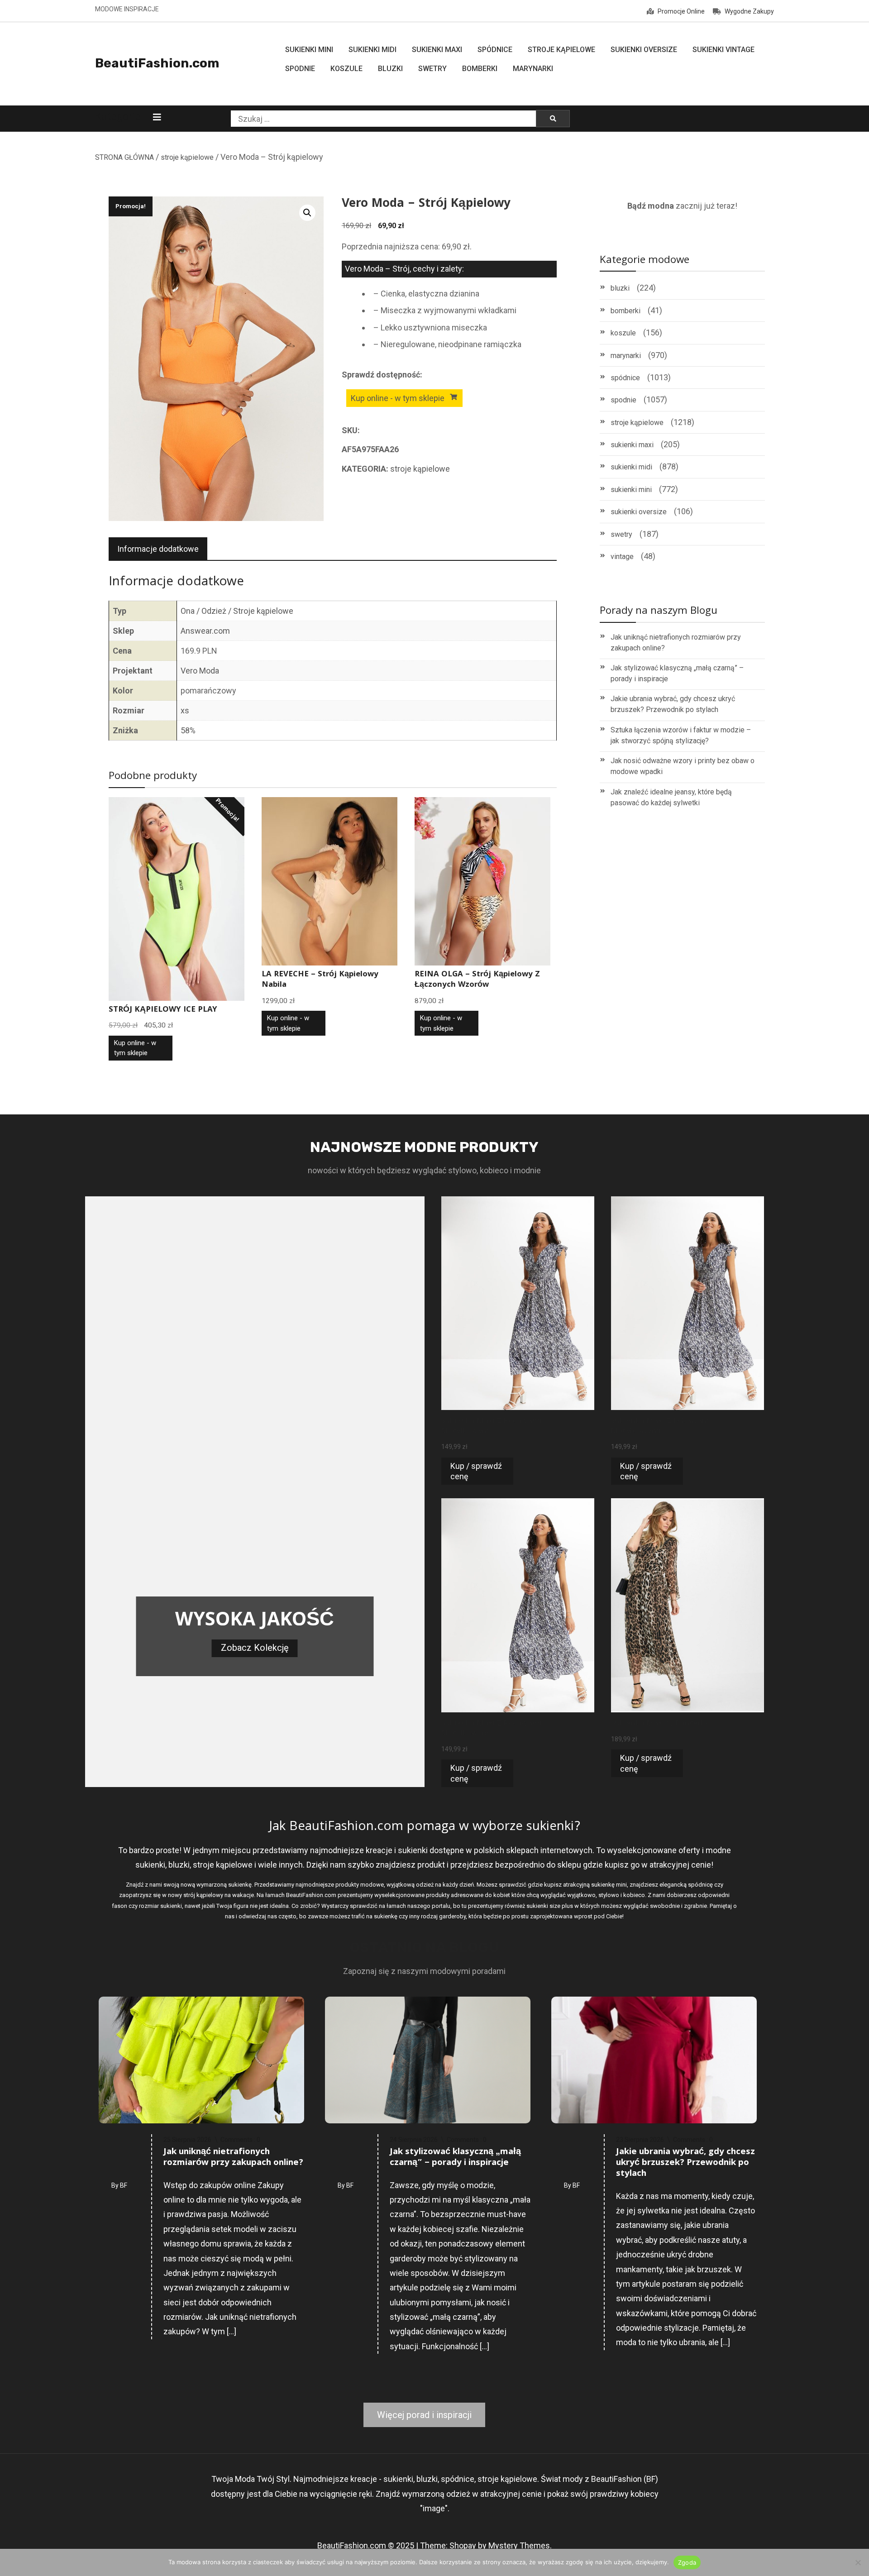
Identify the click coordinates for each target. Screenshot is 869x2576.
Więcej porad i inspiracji (424, 2415)
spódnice (625, 378)
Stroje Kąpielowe (561, 50)
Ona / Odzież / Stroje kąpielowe (237, 611)
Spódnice (495, 50)
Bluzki (390, 69)
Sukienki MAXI (437, 50)
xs (185, 710)
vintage (622, 557)
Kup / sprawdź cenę (476, 1471)
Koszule (346, 69)
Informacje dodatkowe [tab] (158, 549)
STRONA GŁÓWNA (124, 157)
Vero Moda (200, 671)
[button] (307, 213)
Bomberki (480, 69)
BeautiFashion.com (157, 63)
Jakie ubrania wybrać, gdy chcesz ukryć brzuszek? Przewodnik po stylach (673, 704)
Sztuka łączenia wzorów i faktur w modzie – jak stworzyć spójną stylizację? (681, 735)
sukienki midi (631, 467)
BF (124, 2185)
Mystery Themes (519, 2545)
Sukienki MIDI (372, 50)
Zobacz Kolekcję (255, 1648)
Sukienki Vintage (723, 50)
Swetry (432, 69)
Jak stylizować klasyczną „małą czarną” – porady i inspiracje (677, 673)
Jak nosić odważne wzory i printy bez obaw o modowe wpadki (683, 766)
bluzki (620, 288)
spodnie (623, 400)
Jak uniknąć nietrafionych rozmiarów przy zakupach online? (676, 643)
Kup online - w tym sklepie (398, 398)
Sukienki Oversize (644, 50)
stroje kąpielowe (187, 157)
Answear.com (205, 631)
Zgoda (687, 2562)
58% (188, 730)
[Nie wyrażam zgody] (858, 2562)
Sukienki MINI (309, 50)
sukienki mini (631, 490)
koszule (623, 333)
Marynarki (533, 69)
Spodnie (300, 69)
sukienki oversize (639, 512)
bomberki (625, 311)
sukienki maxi (632, 445)
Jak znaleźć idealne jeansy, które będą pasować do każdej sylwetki (671, 797)
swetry (621, 534)
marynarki (626, 356)
